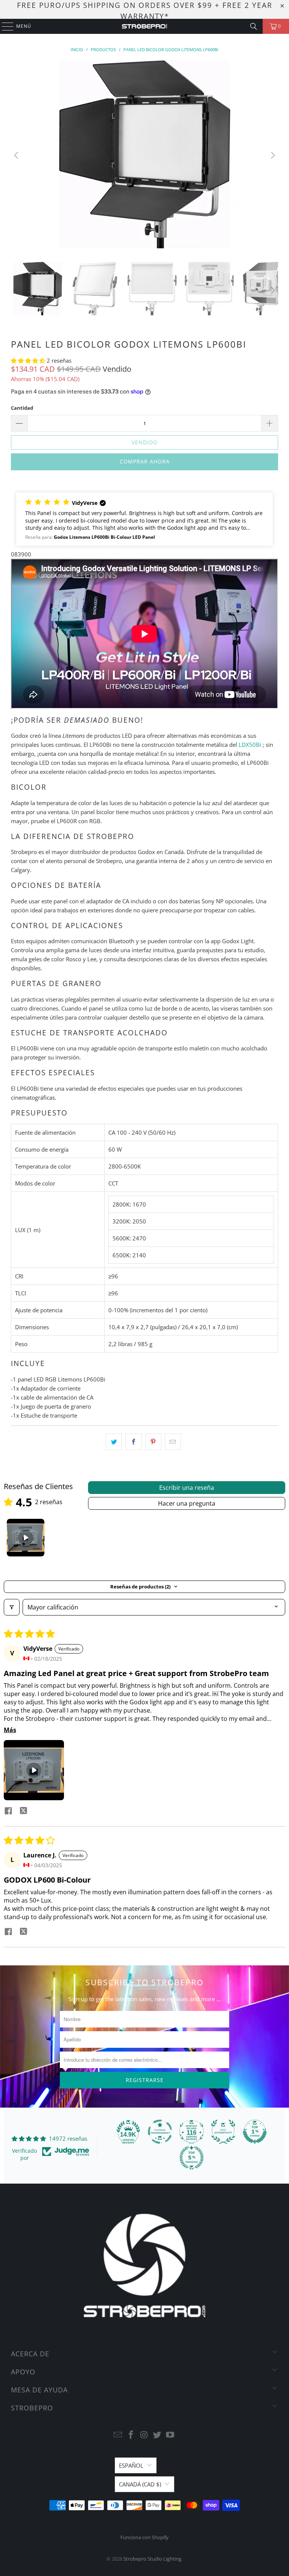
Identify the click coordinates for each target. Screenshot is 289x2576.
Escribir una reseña (187, 1488)
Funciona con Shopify (144, 2537)
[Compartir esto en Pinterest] (153, 1442)
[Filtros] (12, 1607)
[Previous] (17, 155)
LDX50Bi (250, 745)
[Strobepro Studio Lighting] (144, 26)
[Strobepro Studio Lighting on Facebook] (131, 2435)
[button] (29, 360)
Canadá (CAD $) (140, 2484)
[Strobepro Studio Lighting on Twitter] (157, 2435)
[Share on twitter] (23, 1812)
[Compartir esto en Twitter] (114, 1442)
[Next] (272, 155)
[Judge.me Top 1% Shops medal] (255, 2132)
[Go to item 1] (26, 1538)
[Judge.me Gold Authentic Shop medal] (223, 2132)
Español (131, 2465)
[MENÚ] (4, 26)
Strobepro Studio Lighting (152, 2559)
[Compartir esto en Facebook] (133, 1442)
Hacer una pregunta (187, 1503)
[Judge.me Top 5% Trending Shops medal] (192, 2158)
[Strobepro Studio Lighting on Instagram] (144, 2435)
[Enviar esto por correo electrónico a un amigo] (173, 1442)
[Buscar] (254, 26)
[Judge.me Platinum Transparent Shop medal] (160, 2132)
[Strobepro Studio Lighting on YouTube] (170, 2435)
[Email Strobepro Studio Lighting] (118, 2435)
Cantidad (22, 408)
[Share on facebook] (8, 1812)
